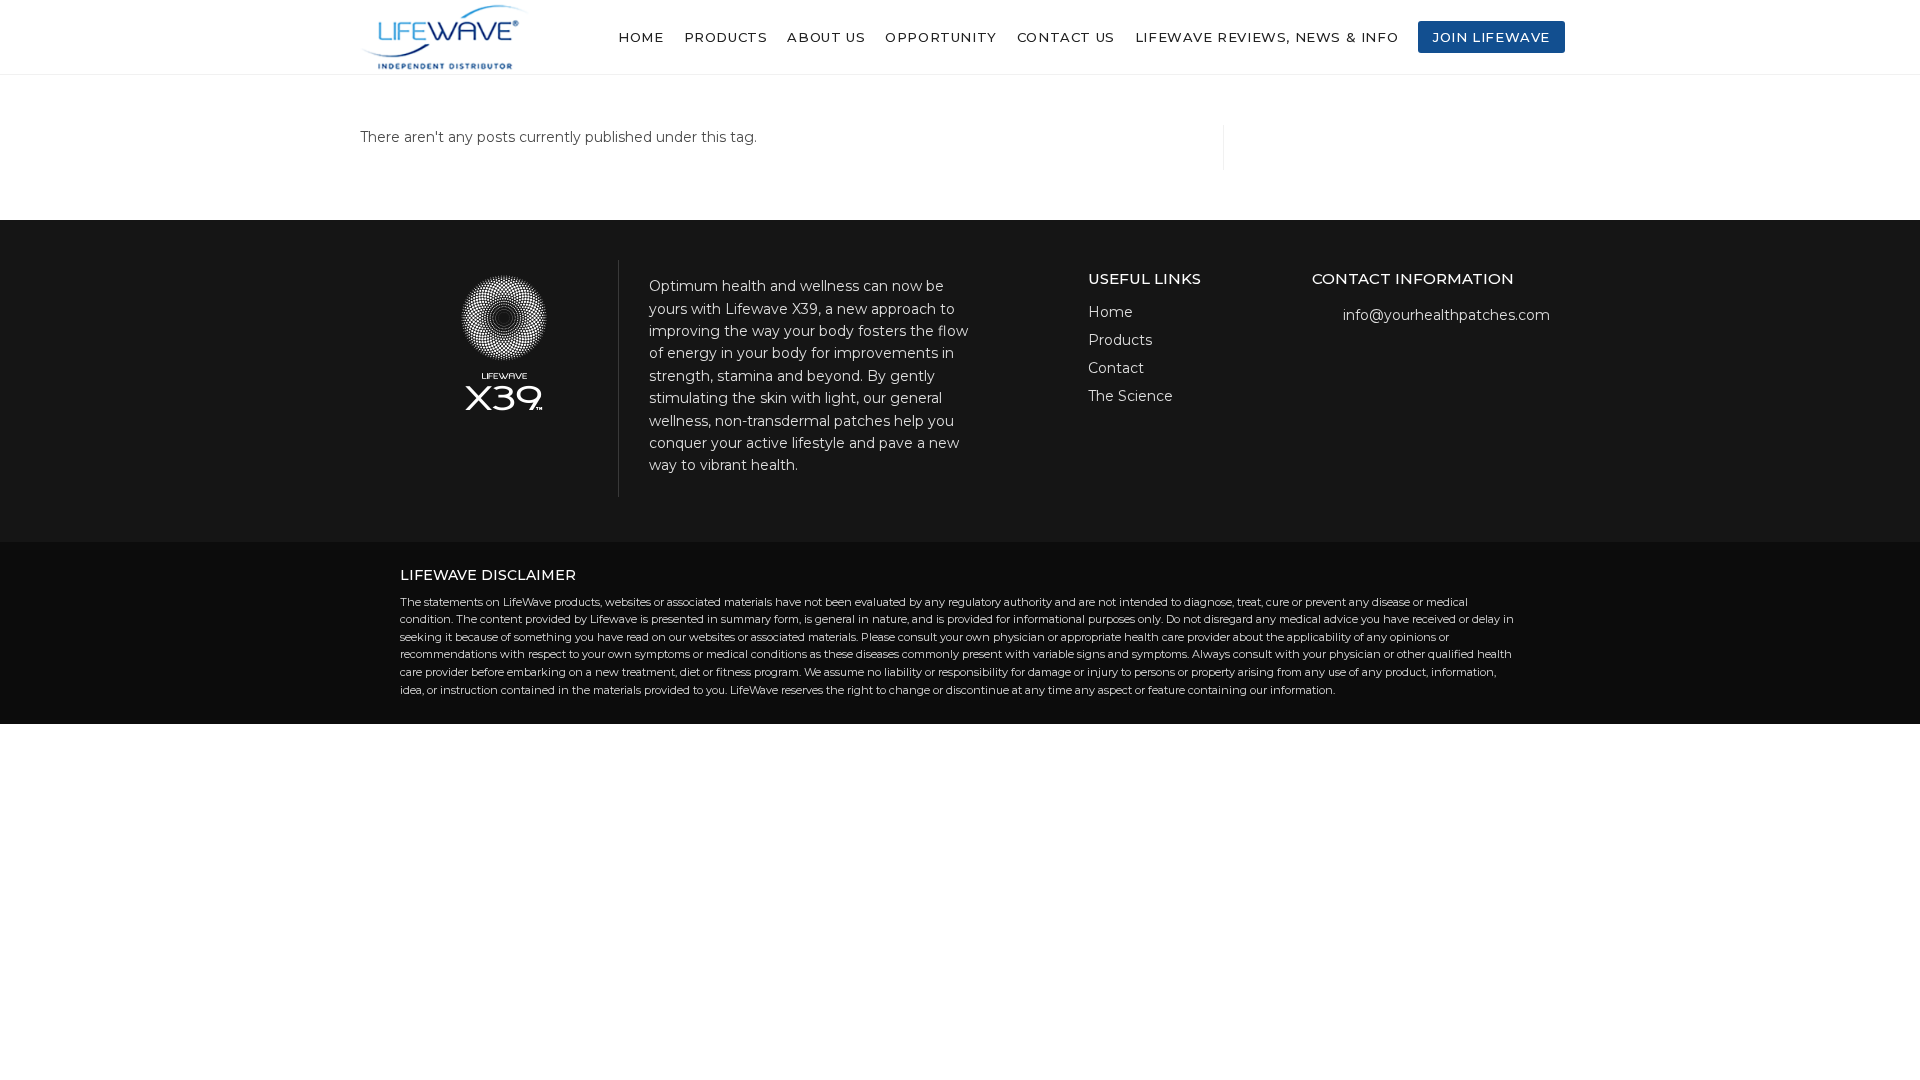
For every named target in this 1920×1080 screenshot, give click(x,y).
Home (1110, 312)
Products (1120, 340)
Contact (1116, 368)
